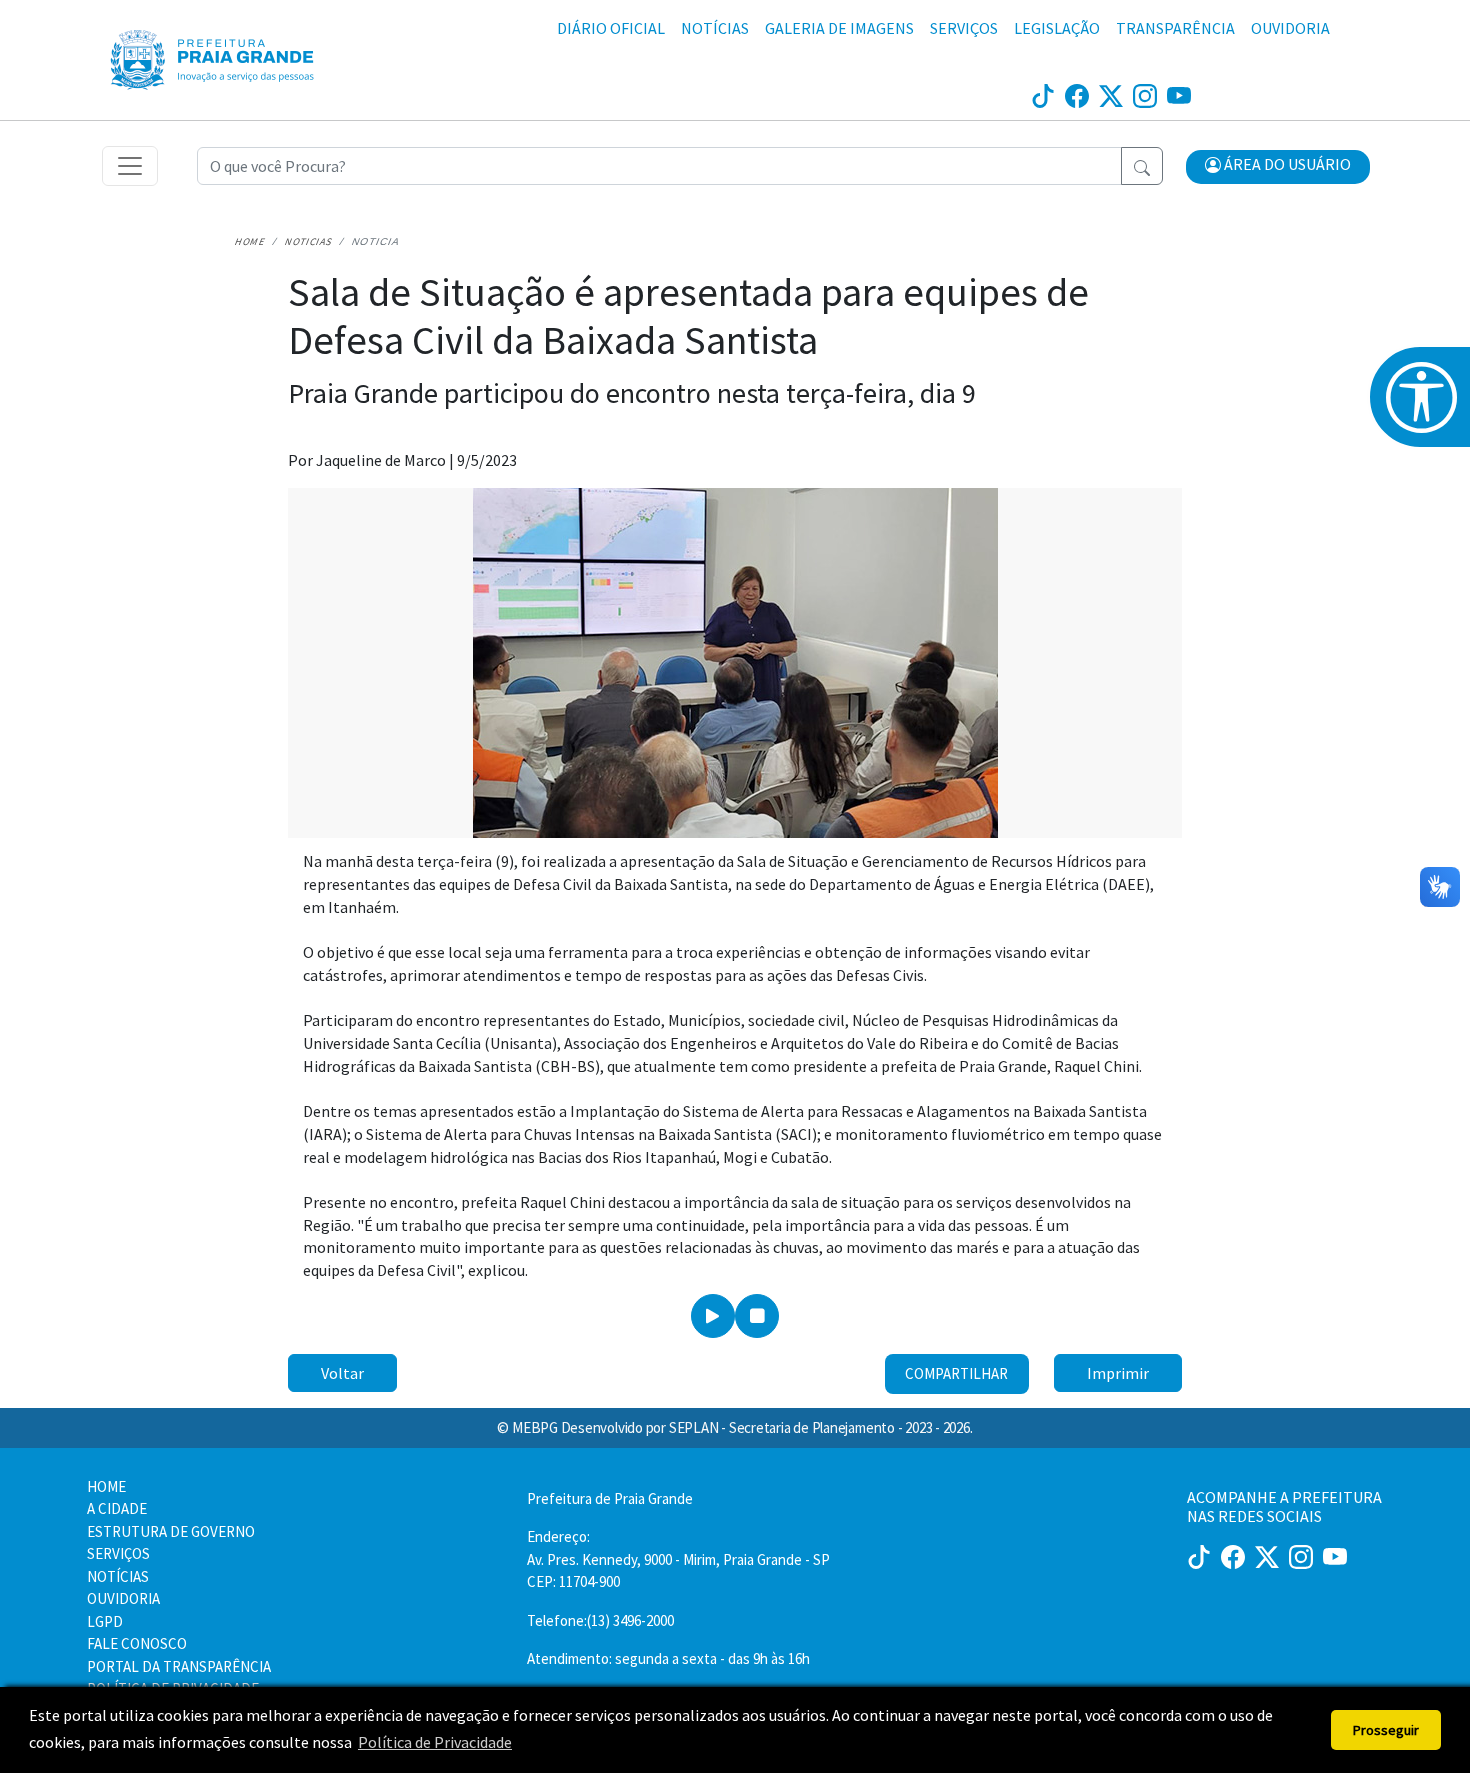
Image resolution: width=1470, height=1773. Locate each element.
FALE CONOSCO (137, 1643)
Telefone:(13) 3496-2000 (600, 1620)
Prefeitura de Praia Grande (610, 1498)
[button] (1278, 167)
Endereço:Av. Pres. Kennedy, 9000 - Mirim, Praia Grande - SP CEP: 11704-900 (678, 1559)
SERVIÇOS (964, 28)
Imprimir (1118, 1373)
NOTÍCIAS (715, 28)
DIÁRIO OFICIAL (611, 28)
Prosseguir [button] (1386, 1730)
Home (250, 241)
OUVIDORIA (1290, 28)
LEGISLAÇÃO (1057, 28)
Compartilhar (956, 1373)
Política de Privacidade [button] (435, 1742)
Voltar (342, 1373)
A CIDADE (117, 1508)
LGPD (105, 1621)
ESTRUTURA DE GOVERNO (171, 1531)
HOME (106, 1486)
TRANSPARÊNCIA (1175, 28)
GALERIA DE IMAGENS (839, 28)
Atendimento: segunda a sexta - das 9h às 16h (668, 1658)
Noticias (309, 241)
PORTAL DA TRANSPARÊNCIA (179, 1666)
